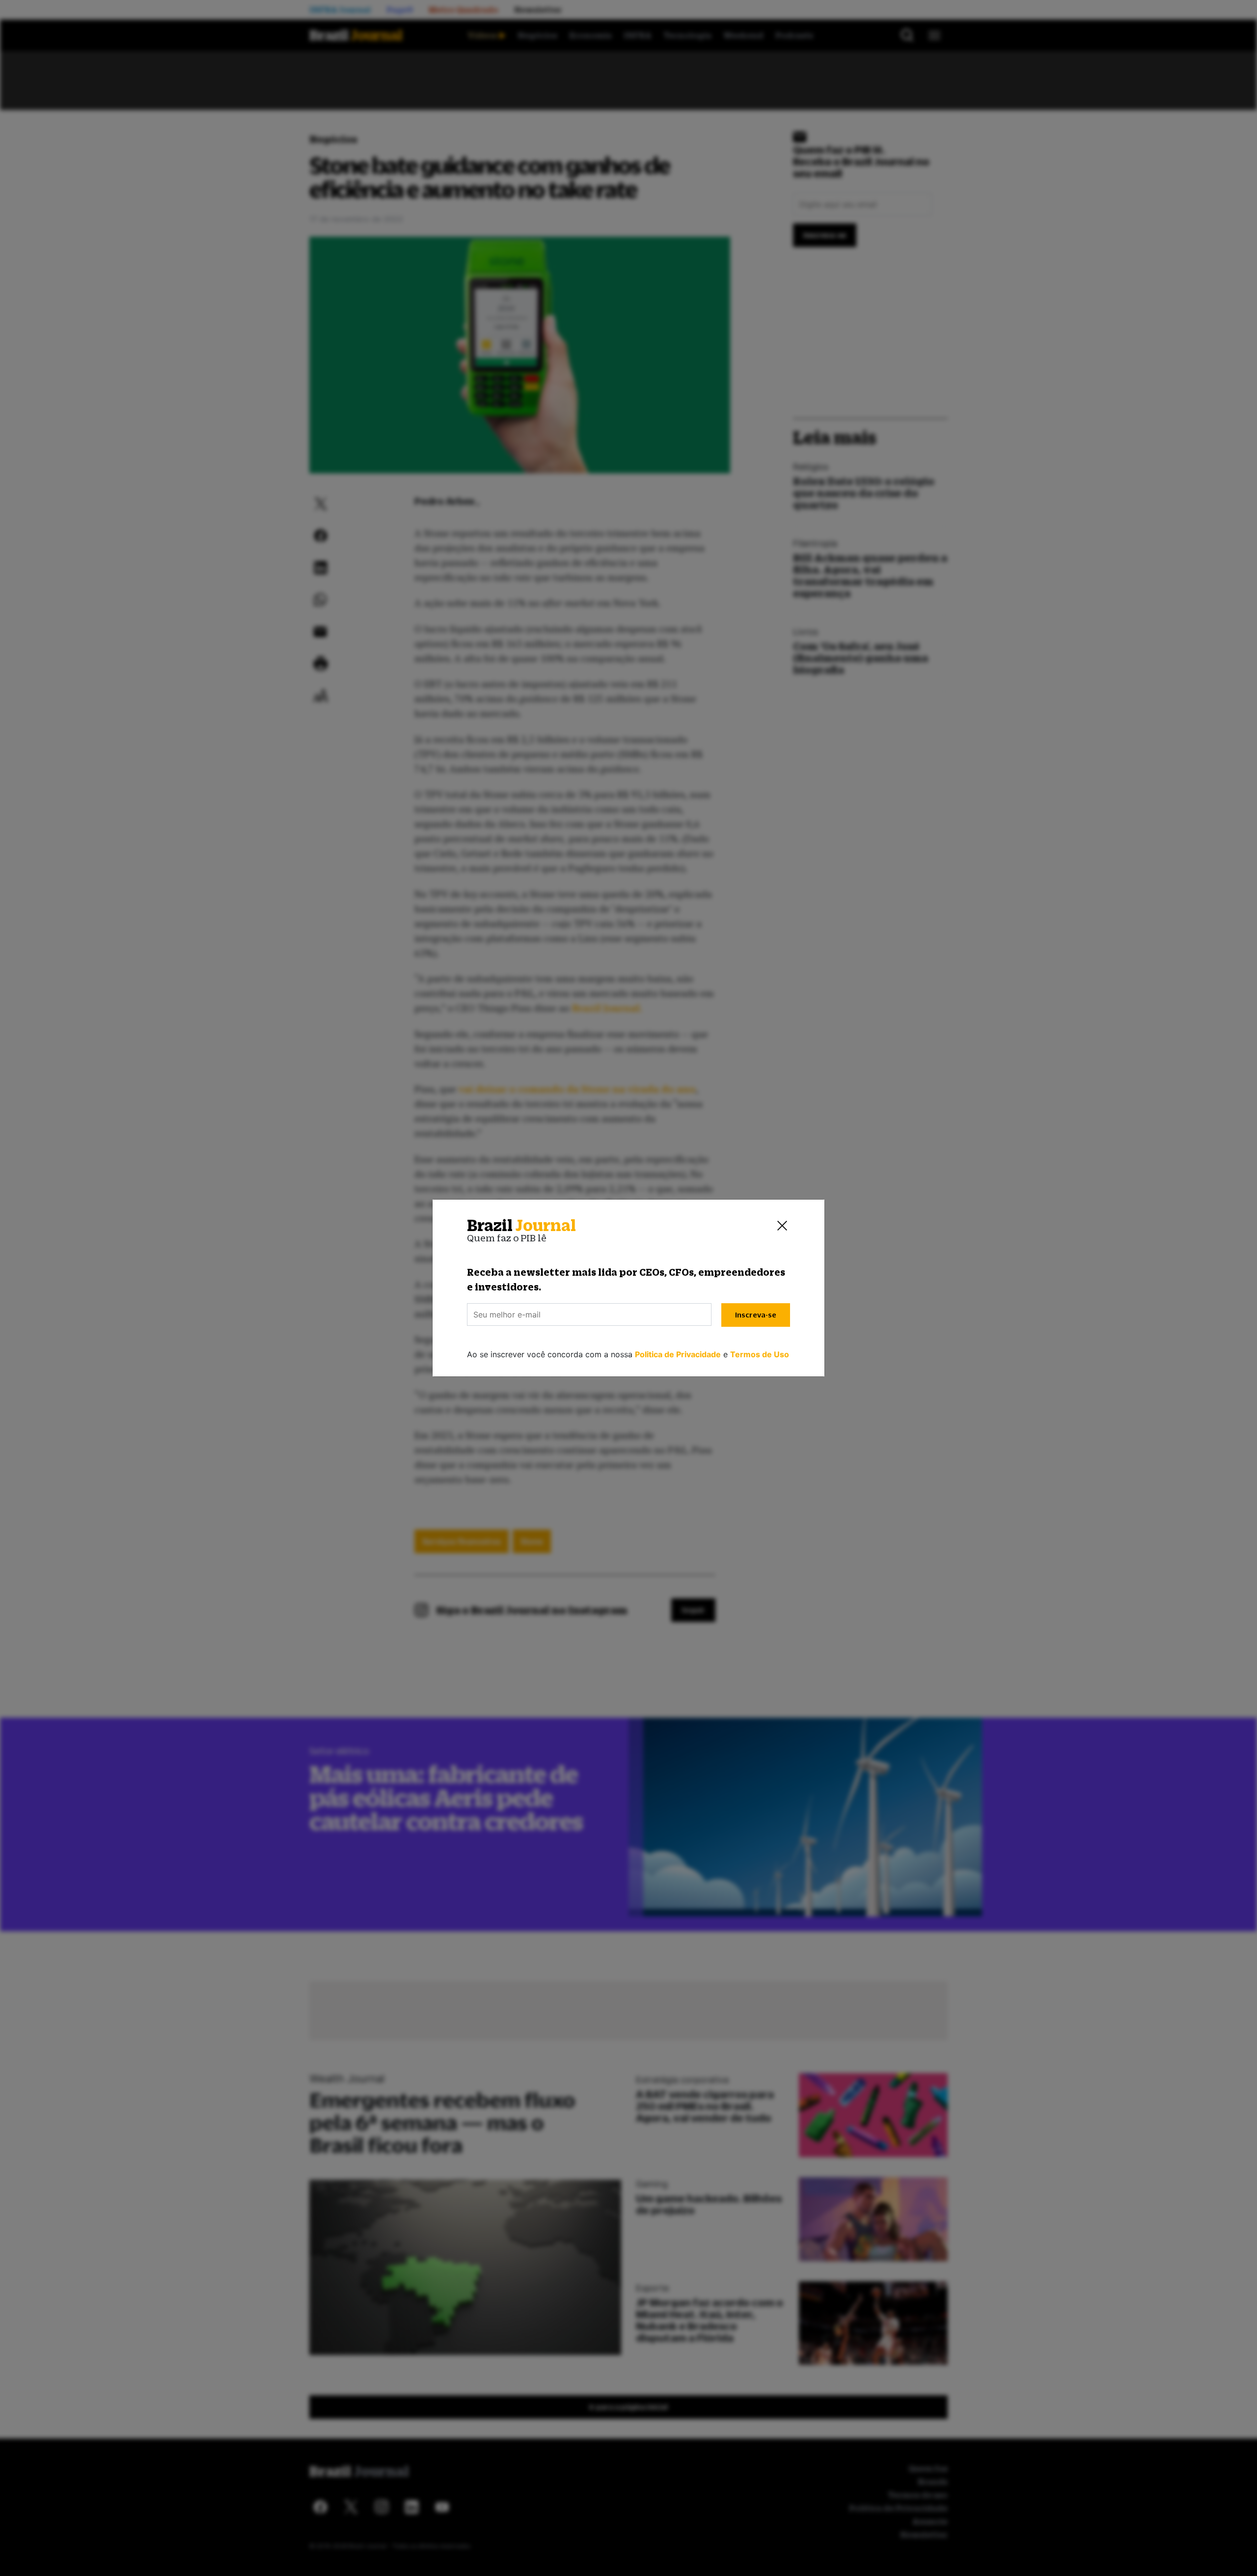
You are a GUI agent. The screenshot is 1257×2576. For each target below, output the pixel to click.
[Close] (782, 1226)
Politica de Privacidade (678, 1354)
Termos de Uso (760, 1354)
